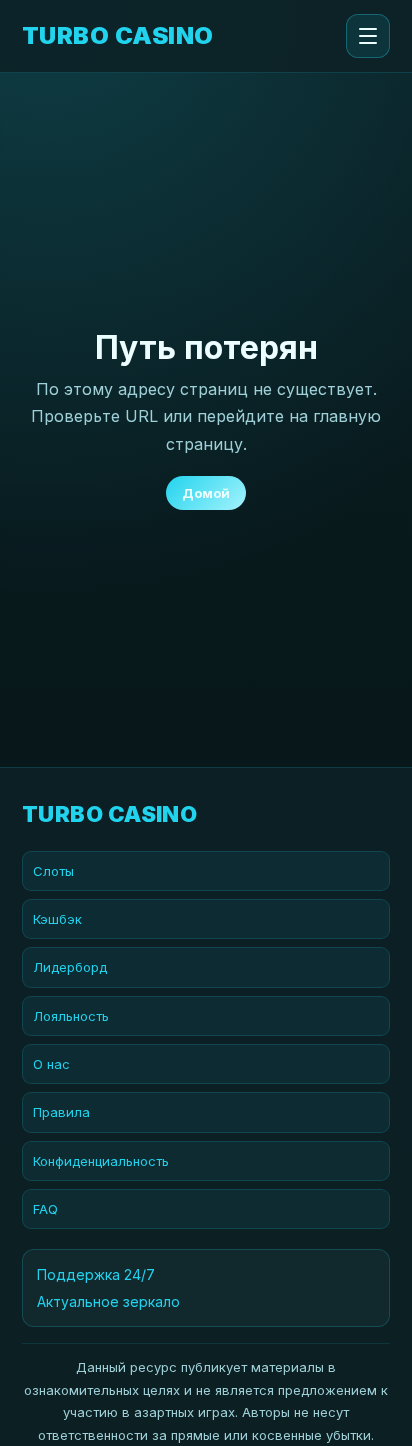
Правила (61, 1112)
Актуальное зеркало (108, 1301)
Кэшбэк (57, 919)
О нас (51, 1064)
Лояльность (71, 1016)
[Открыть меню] (368, 36)
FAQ (45, 1209)
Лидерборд (70, 967)
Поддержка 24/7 (96, 1274)
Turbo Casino (118, 36)
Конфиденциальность (101, 1161)
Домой (206, 493)
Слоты (53, 871)
